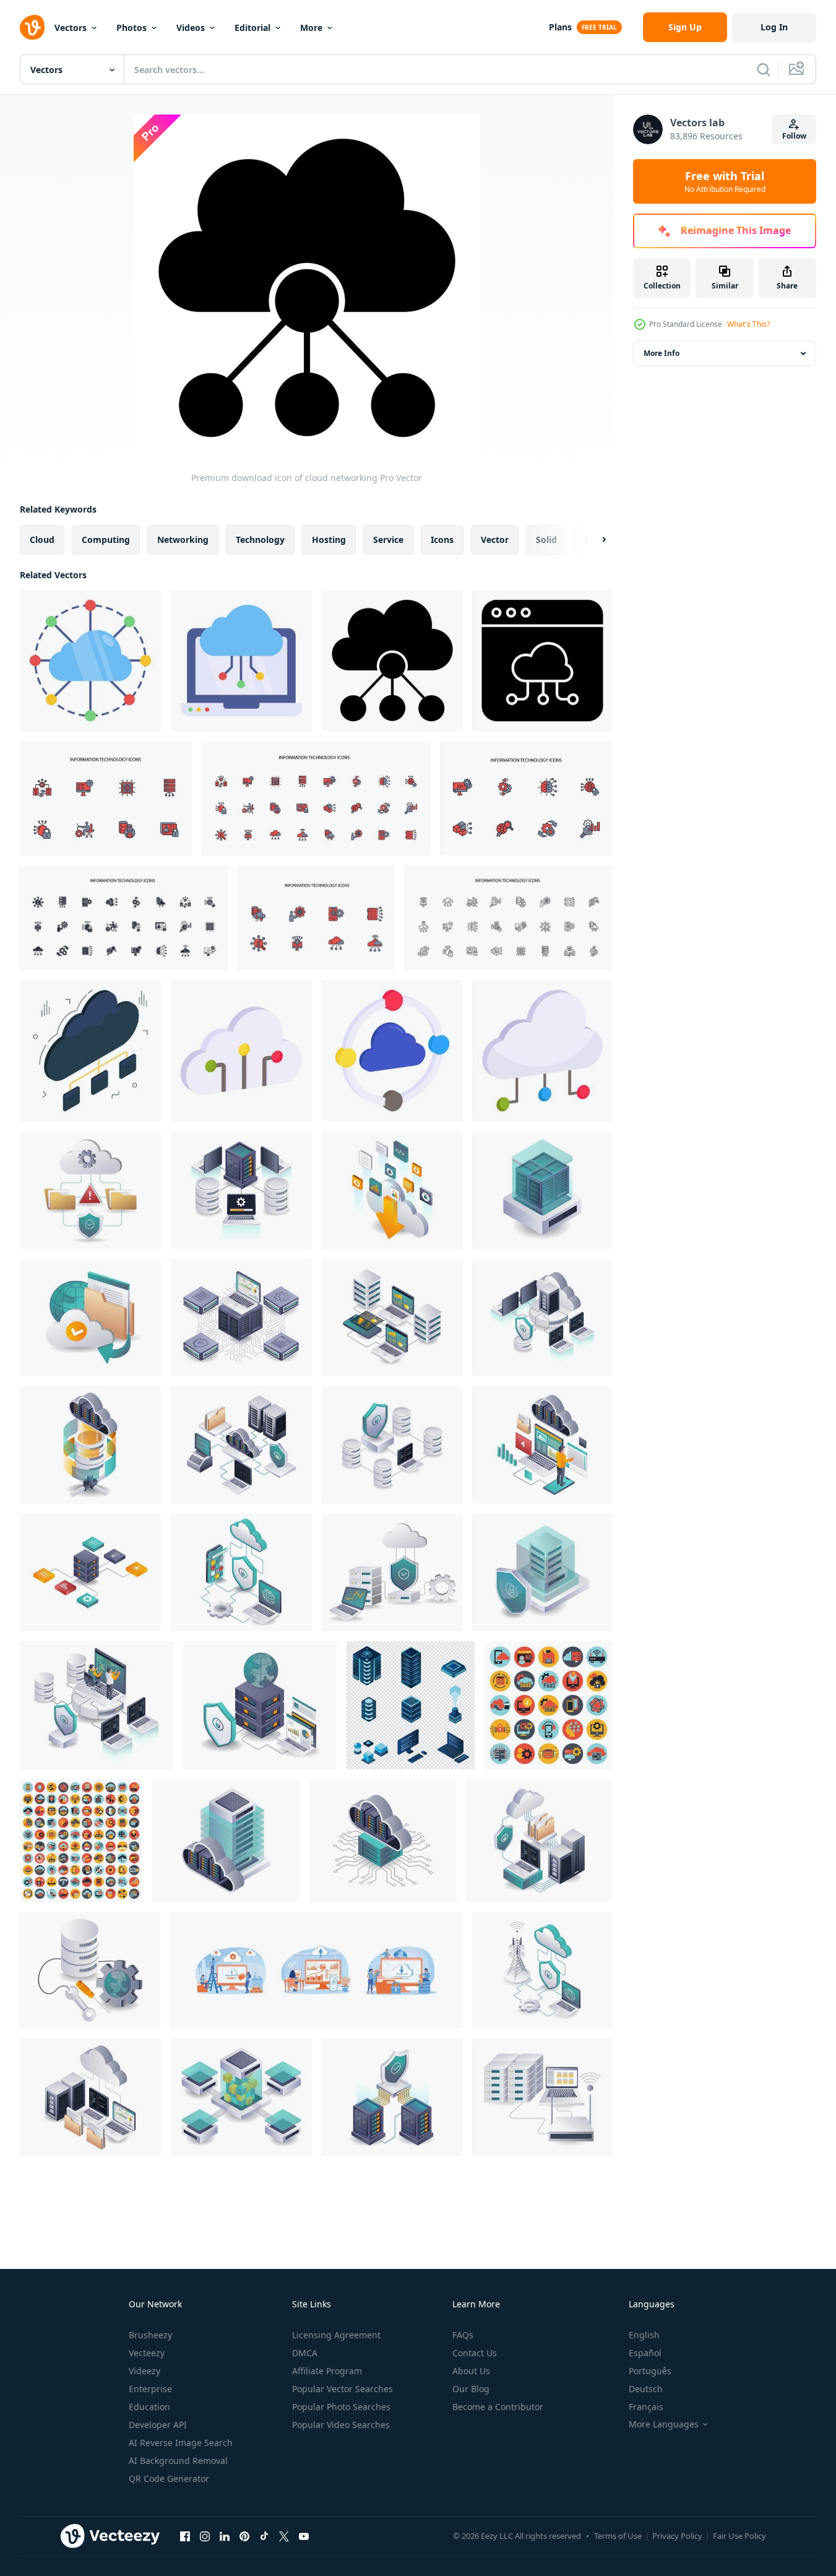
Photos (131, 28)
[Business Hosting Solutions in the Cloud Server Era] (90, 1317)
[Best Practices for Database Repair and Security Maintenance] (90, 1970)
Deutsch (646, 2389)
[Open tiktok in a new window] (264, 2536)
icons (442, 540)
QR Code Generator (169, 2478)
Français (646, 2407)
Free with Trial (725, 181)
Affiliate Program (327, 2371)
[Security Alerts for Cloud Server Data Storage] (90, 1190)
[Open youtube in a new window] (304, 2536)
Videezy (144, 2371)
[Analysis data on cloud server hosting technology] (392, 1317)
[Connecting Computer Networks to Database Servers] (241, 1190)
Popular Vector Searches (343, 2389)
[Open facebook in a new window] (185, 2536)
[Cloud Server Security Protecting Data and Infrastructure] (392, 1572)
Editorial (252, 28)
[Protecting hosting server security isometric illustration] (542, 1572)
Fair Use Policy (739, 2536)
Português (650, 2371)
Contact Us (475, 2353)
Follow (794, 136)
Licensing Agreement (336, 2335)
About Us (471, 2371)
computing (106, 540)
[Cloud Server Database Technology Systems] (90, 1445)
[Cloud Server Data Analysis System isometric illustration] (90, 2097)
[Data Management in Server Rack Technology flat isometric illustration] (542, 1190)
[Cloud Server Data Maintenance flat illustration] (542, 1445)
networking (183, 540)
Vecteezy (147, 2353)
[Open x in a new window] (284, 2536)
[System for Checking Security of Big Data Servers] (392, 2097)
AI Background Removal (178, 2461)
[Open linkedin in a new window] (225, 2536)
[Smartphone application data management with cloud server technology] (241, 1572)
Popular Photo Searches (341, 2407)
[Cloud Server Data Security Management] (226, 1841)
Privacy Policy (677, 2536)
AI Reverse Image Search (181, 2443)
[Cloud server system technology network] (383, 1841)
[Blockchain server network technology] (241, 2097)
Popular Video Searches (341, 2425)
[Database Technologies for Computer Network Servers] (542, 1317)
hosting (329, 540)
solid (546, 540)
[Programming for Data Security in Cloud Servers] (539, 1841)
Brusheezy (150, 2335)
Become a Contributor (498, 2407)
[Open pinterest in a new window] (244, 2536)
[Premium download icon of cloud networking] (90, 661)
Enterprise (150, 2389)
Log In (774, 27)
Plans (560, 27)
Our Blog (471, 2389)
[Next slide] (593, 540)
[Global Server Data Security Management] (260, 1705)
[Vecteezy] (32, 27)
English (644, 2335)
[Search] (764, 69)
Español (645, 2353)
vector (495, 540)
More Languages (664, 2424)
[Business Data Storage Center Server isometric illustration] (90, 1572)
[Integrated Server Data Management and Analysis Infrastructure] (241, 1317)
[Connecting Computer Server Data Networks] (542, 2097)
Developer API (158, 2425)
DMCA (305, 2353)
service (388, 540)
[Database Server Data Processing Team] (97, 1705)
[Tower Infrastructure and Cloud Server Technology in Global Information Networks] (542, 1970)
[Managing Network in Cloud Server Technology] (241, 1445)
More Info (661, 353)
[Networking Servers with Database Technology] (392, 1445)
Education (149, 2407)
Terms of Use (618, 2536)
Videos (191, 28)
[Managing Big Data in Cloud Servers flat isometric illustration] (392, 1190)
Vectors (71, 28)
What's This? (748, 324)
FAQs (463, 2335)
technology (260, 540)
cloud (42, 540)
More (311, 28)
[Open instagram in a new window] (205, 2536)
